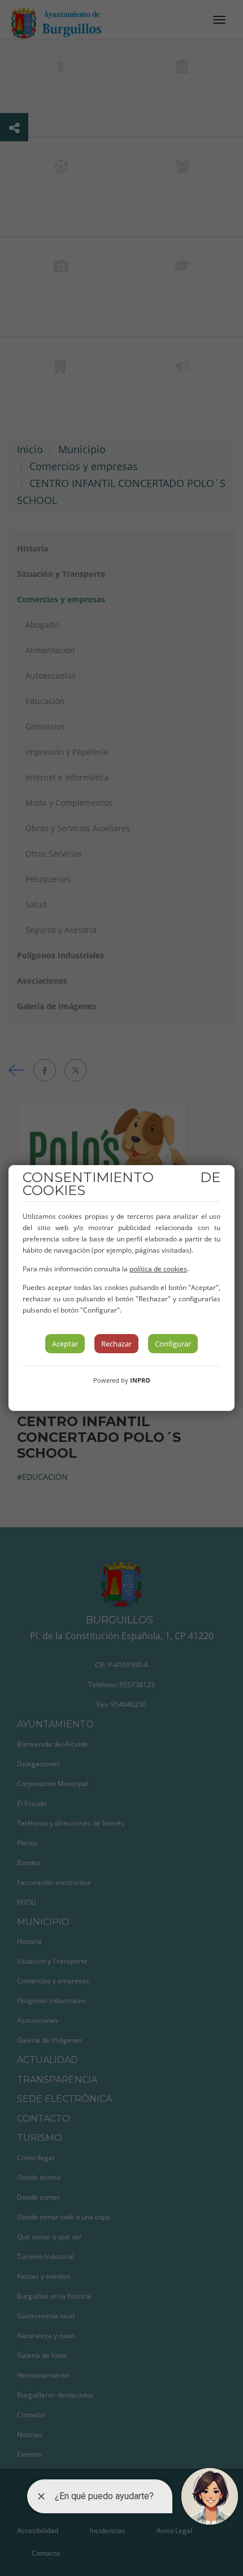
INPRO (140, 1380)
